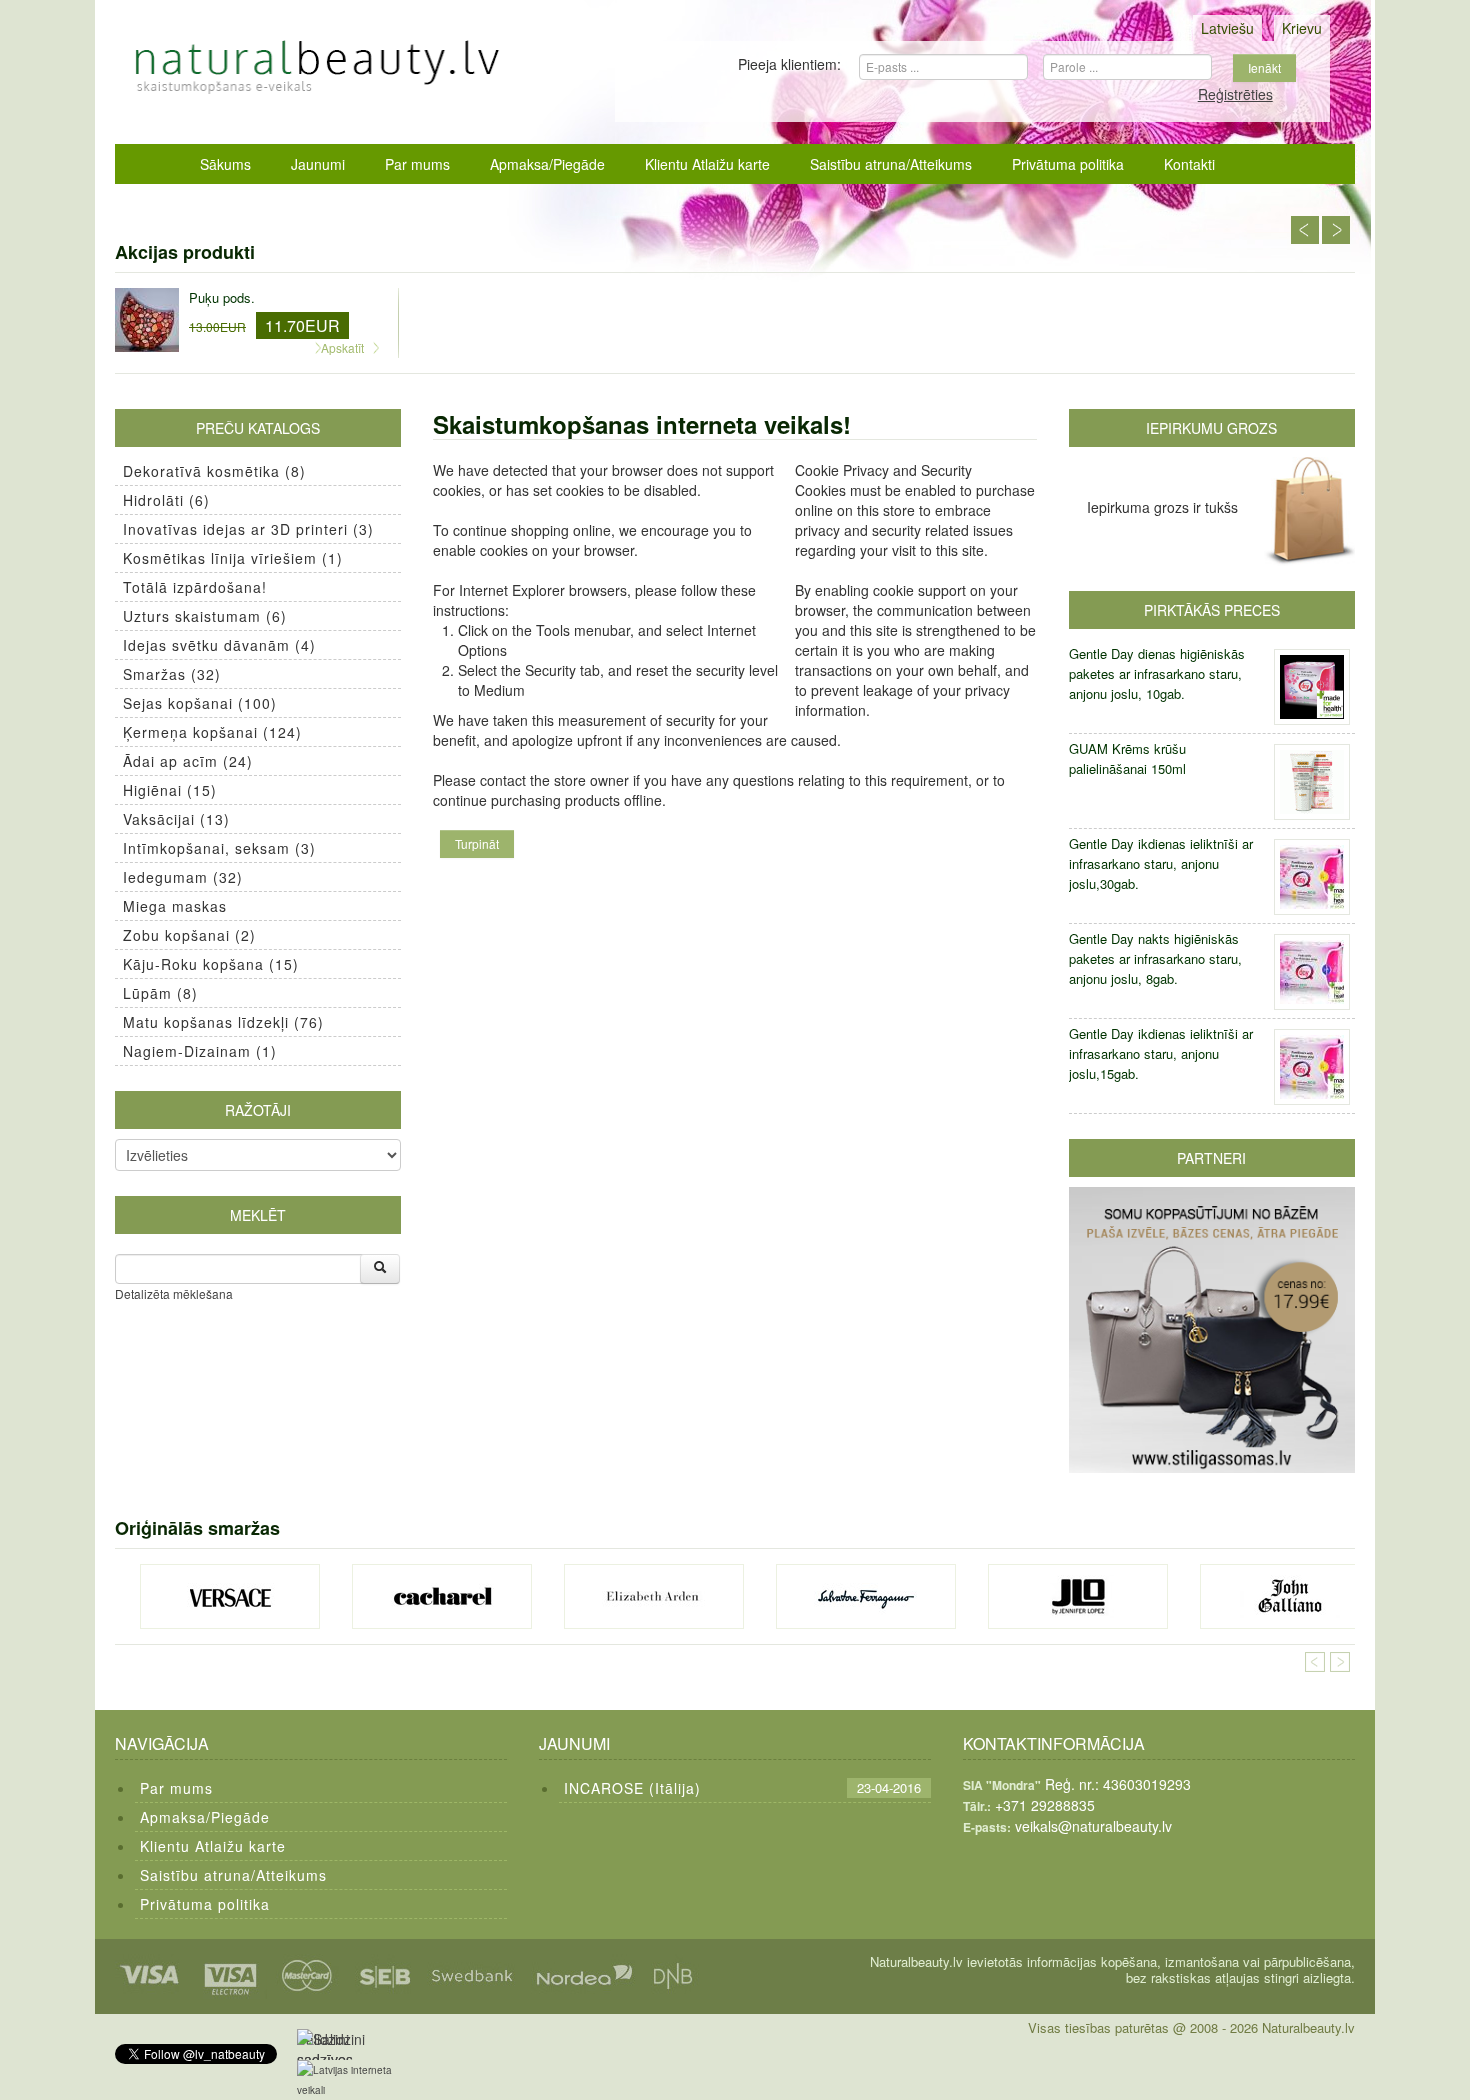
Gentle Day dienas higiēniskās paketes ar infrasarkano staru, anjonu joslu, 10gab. (1157, 673)
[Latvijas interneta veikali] (357, 2080)
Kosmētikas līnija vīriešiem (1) (233, 558)
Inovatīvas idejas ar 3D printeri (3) (248, 529)
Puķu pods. (222, 297)
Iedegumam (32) (183, 877)
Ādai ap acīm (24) (188, 761)
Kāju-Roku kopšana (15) (211, 964)
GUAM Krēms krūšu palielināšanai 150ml (1127, 758)
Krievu (1302, 28)
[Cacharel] (442, 1596)
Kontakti (1189, 164)
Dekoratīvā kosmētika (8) (214, 471)
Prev (1305, 230)
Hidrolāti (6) (166, 500)
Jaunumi (318, 164)
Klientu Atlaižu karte (707, 164)
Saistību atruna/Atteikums (891, 164)
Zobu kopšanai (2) (189, 935)
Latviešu (1227, 28)
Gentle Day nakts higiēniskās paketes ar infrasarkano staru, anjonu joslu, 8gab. (1155, 958)
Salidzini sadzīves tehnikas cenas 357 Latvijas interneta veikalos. (330, 2044)
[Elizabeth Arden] (654, 1596)
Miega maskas (175, 906)
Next (1336, 230)
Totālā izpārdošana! (195, 587)
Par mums (417, 164)
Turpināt (477, 843)
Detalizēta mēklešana (174, 1293)
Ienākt (1264, 67)
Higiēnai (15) (170, 790)
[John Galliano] (1290, 1596)
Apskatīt (342, 347)
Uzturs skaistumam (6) (205, 616)
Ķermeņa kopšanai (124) (212, 732)
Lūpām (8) (160, 993)
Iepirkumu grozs (1211, 428)
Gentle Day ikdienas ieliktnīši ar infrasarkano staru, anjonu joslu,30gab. (1161, 863)
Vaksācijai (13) (176, 819)
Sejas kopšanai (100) (200, 703)
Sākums (225, 164)
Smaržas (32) (172, 674)
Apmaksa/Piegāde (547, 164)
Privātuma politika (1068, 164)
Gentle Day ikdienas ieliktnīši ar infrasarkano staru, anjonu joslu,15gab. (1161, 1053)
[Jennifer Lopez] (1078, 1596)
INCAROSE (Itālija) (632, 1788)
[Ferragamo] (866, 1596)
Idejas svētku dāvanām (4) (219, 645)
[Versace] (230, 1596)
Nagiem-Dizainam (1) (200, 1051)
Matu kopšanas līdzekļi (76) (223, 1022)
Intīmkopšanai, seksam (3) (219, 848)
